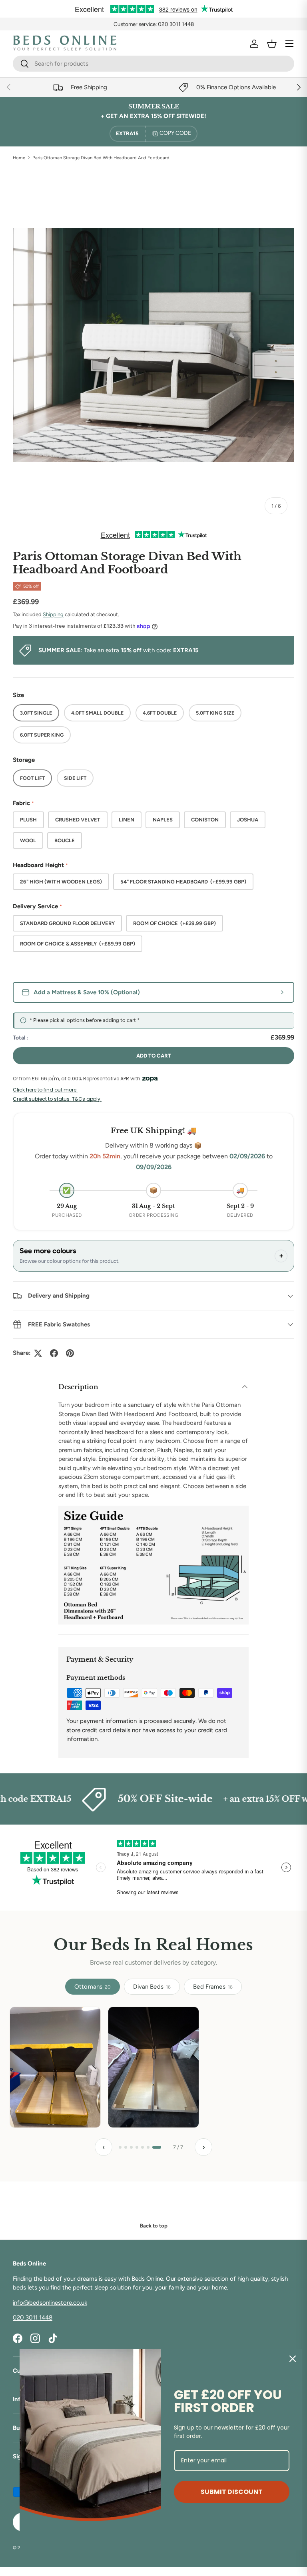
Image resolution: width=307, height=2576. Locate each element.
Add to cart (154, 1056)
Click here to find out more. (45, 1090)
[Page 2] (132, 2147)
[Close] (293, 2359)
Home (19, 158)
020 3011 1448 (176, 24)
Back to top (154, 2225)
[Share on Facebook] (54, 1353)
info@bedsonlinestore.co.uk (50, 2303)
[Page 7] (160, 2147)
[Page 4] (143, 2147)
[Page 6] (154, 2147)
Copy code (175, 133)
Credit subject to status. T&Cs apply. (57, 1099)
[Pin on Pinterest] (70, 1353)
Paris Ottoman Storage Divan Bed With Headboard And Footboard (101, 158)
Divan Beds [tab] (152, 1987)
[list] (153, 345)
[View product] (47, 2067)
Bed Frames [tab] (213, 1987)
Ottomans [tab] (93, 1987)
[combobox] (153, 64)
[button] (272, 44)
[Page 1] (123, 2147)
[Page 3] (137, 2147)
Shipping (53, 614)
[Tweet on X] (38, 1353)
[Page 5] (149, 2147)
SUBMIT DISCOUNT (232, 2492)
